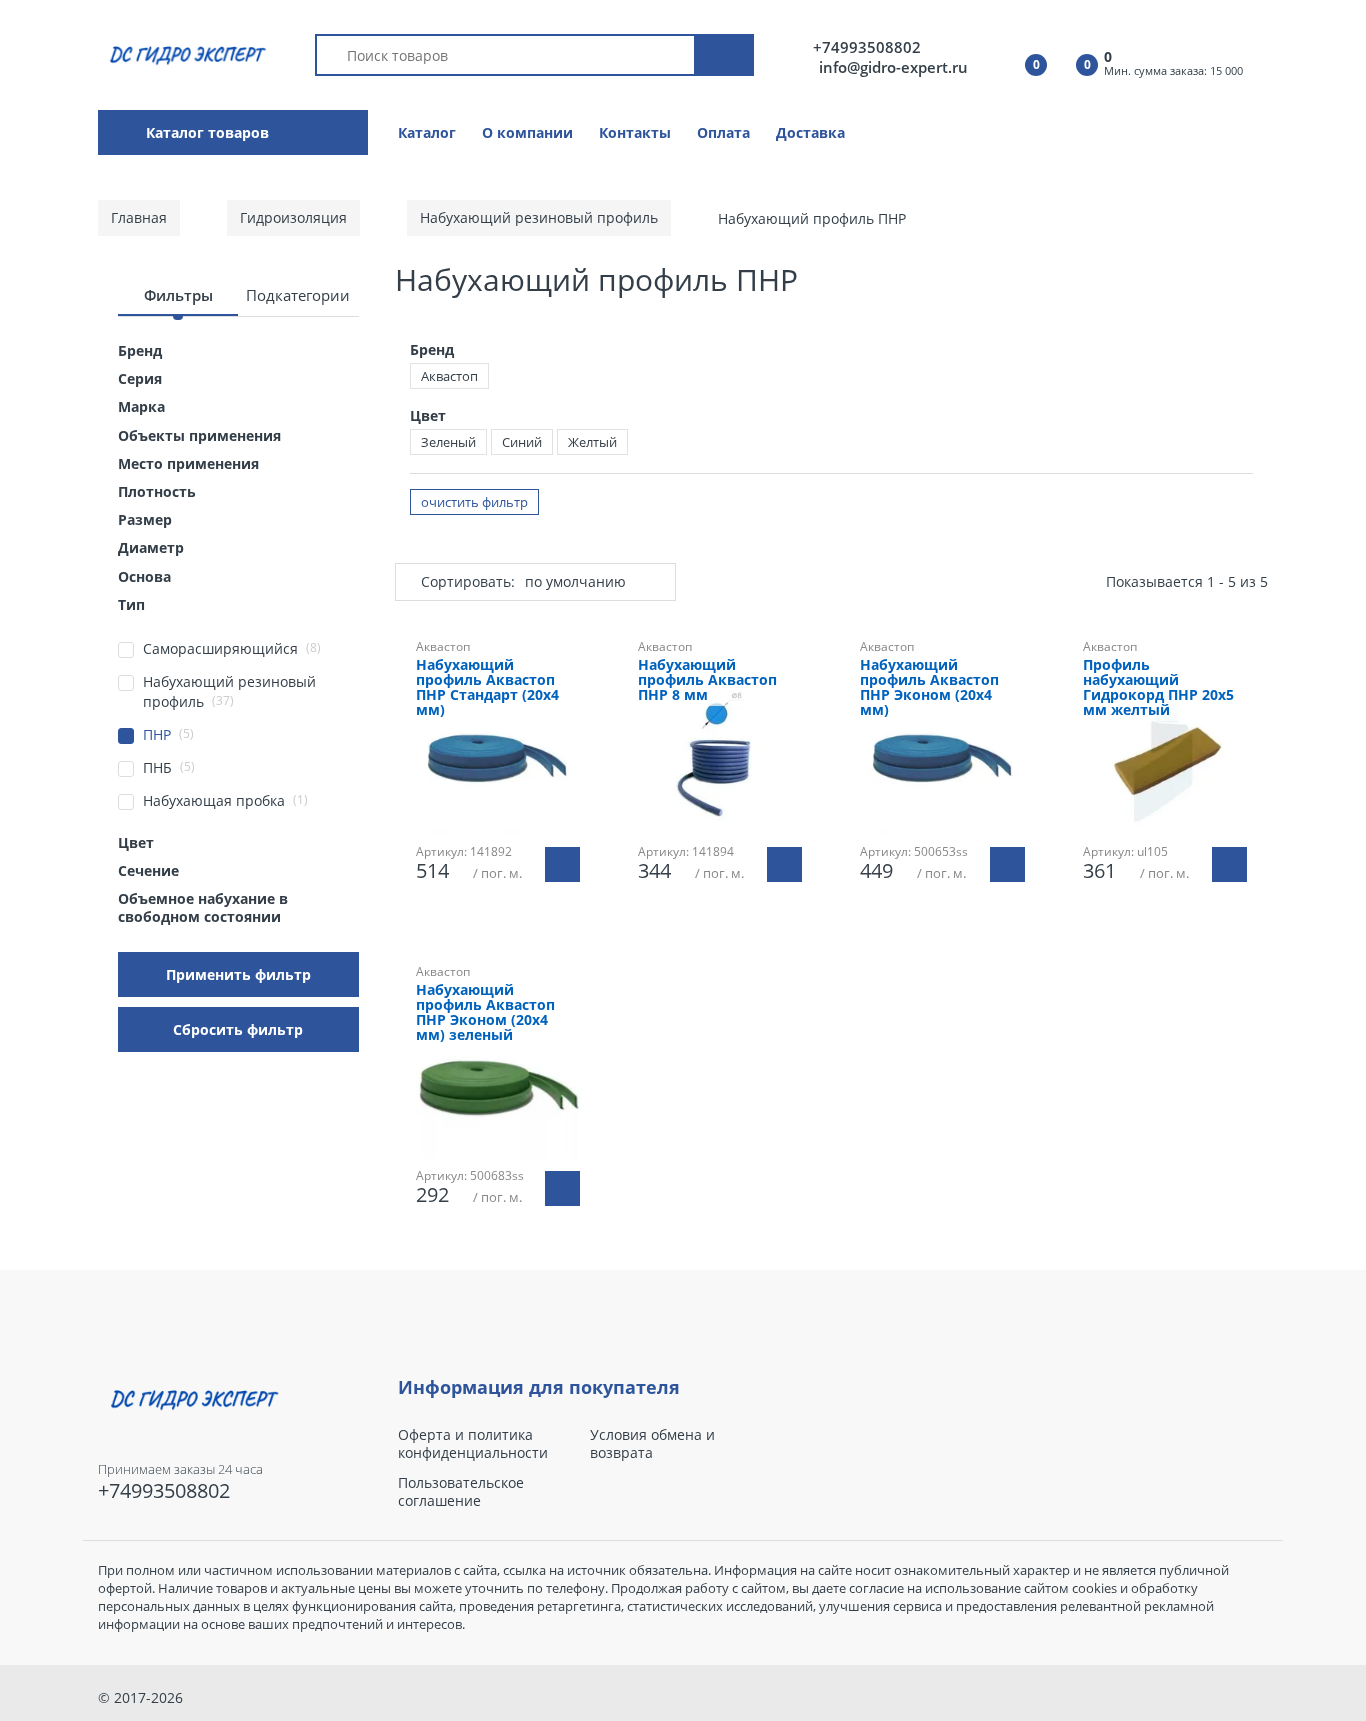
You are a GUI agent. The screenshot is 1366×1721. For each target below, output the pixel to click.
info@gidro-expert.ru (893, 67)
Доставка (810, 132)
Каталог (427, 132)
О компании (527, 132)
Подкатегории (298, 295)
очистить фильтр (474, 502)
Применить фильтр (238, 974)
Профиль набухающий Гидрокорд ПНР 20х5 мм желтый (1158, 688)
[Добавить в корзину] (562, 864)
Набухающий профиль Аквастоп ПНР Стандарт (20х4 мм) (487, 688)
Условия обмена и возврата (652, 1444)
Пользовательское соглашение (461, 1492)
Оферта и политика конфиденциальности (473, 1444)
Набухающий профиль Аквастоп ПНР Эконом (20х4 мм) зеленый (485, 1013)
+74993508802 (867, 47)
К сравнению (730, 944)
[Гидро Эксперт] (184, 53)
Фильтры (178, 295)
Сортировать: (468, 581)
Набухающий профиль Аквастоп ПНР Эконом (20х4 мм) (929, 688)
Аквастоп (449, 376)
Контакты (635, 132)
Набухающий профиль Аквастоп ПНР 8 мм (707, 680)
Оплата (723, 132)
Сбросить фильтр (238, 1029)
